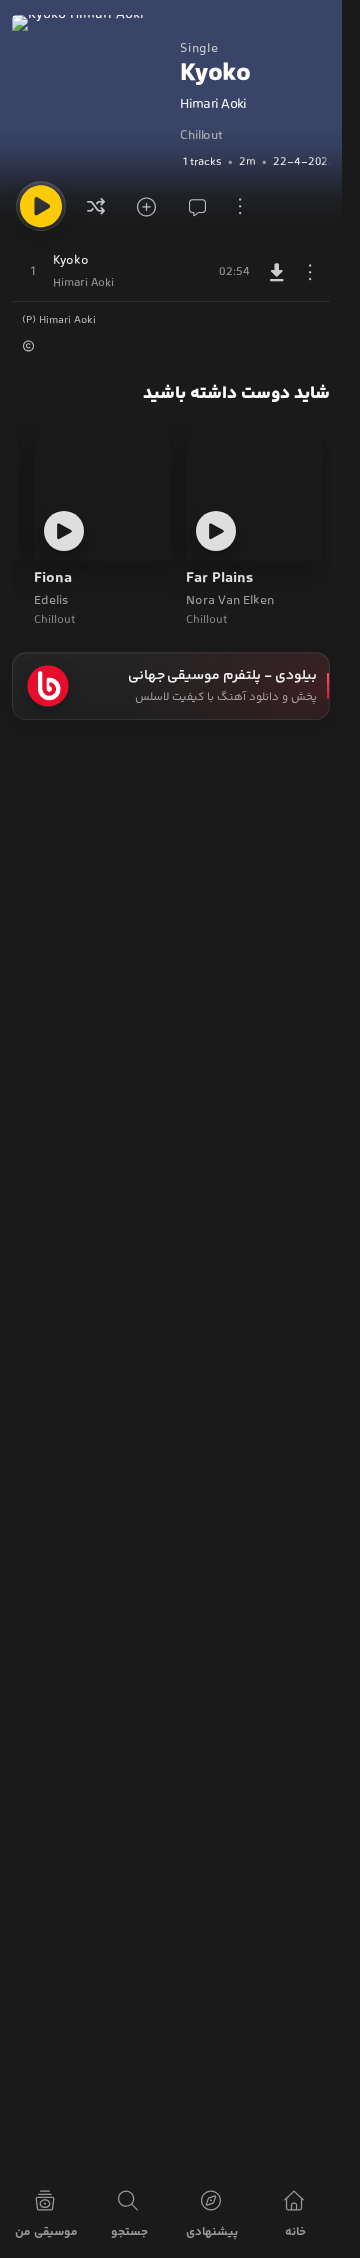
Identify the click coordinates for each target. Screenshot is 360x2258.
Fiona (53, 579)
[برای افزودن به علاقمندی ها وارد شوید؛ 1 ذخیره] (144, 206)
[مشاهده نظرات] (192, 206)
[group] (255, 162)
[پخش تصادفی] (96, 206)
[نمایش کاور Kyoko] (91, 94)
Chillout (201, 136)
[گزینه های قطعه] (310, 272)
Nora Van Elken (230, 601)
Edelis (51, 601)
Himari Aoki (213, 105)
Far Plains (219, 579)
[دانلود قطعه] (277, 272)
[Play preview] (216, 531)
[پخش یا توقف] (41, 206)
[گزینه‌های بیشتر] (240, 206)
